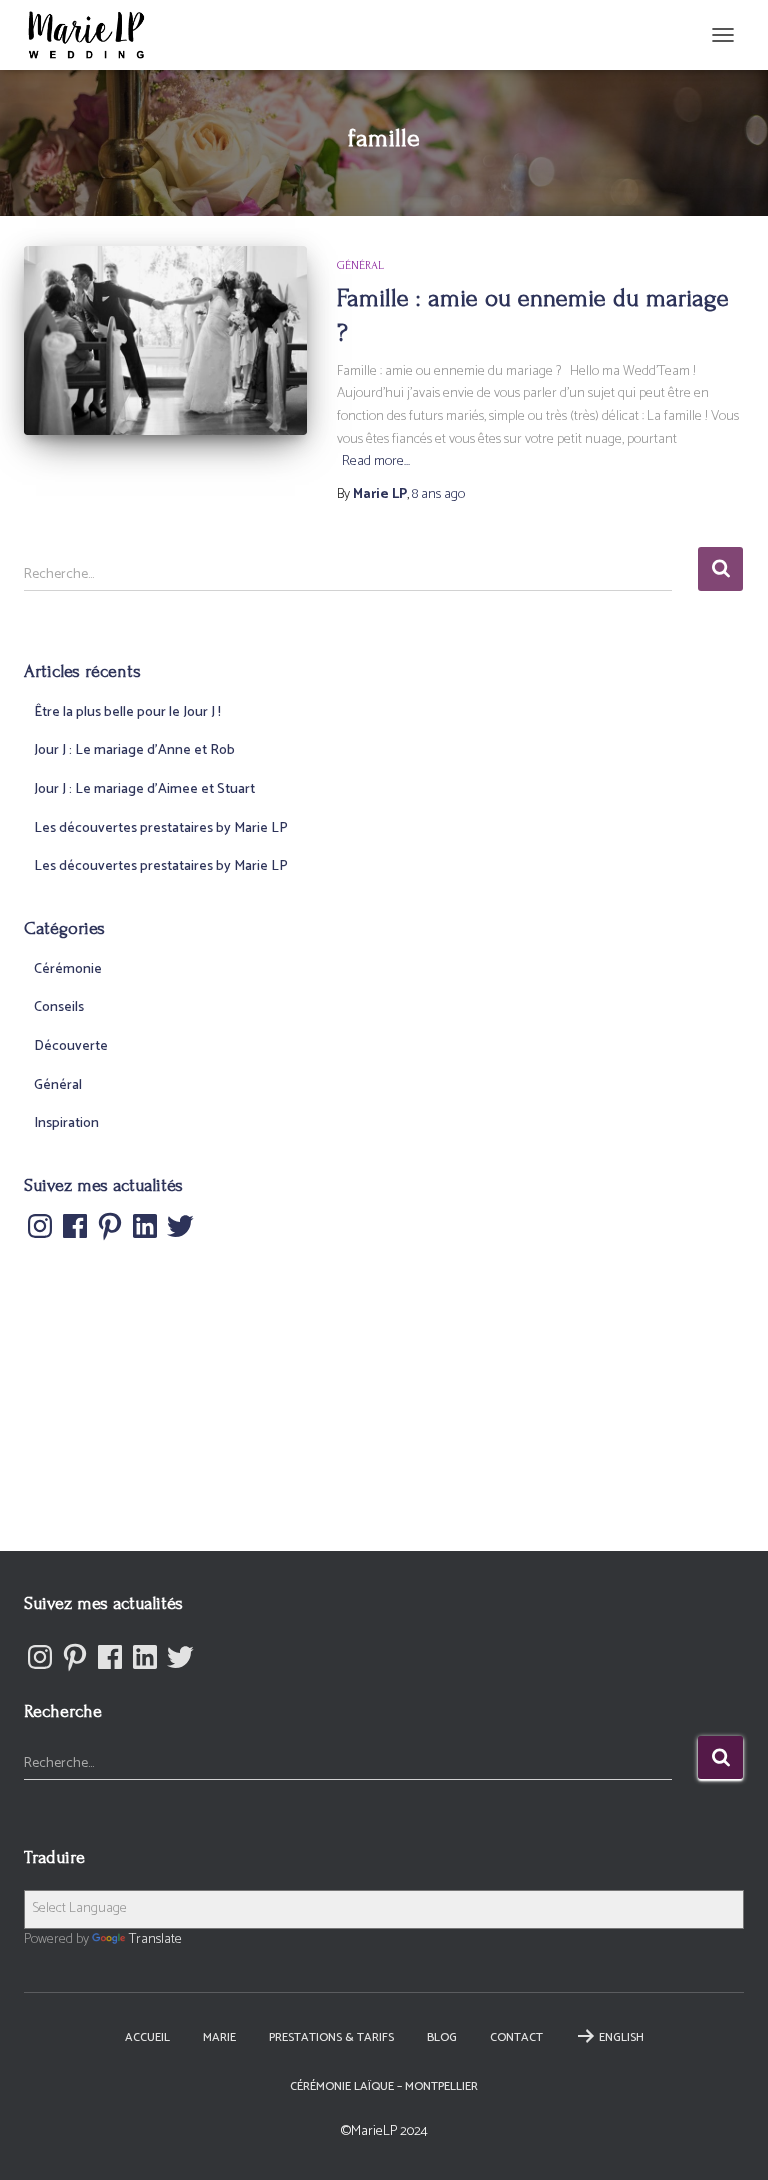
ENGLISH (621, 2037)
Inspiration (66, 1123)
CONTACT (516, 2037)
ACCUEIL (147, 2037)
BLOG (442, 2037)
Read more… (376, 462)
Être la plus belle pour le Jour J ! (127, 712)
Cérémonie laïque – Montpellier (384, 2086)
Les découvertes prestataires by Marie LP (161, 828)
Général (360, 265)
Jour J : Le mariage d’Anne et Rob (134, 750)
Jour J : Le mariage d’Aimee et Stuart (144, 789)
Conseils (59, 1007)
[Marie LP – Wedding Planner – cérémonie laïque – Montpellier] (94, 35)
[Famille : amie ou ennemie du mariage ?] (165, 340)
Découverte (71, 1046)
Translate (155, 1939)
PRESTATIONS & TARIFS (331, 2037)
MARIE (219, 2037)
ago (438, 494)
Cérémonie (68, 969)
